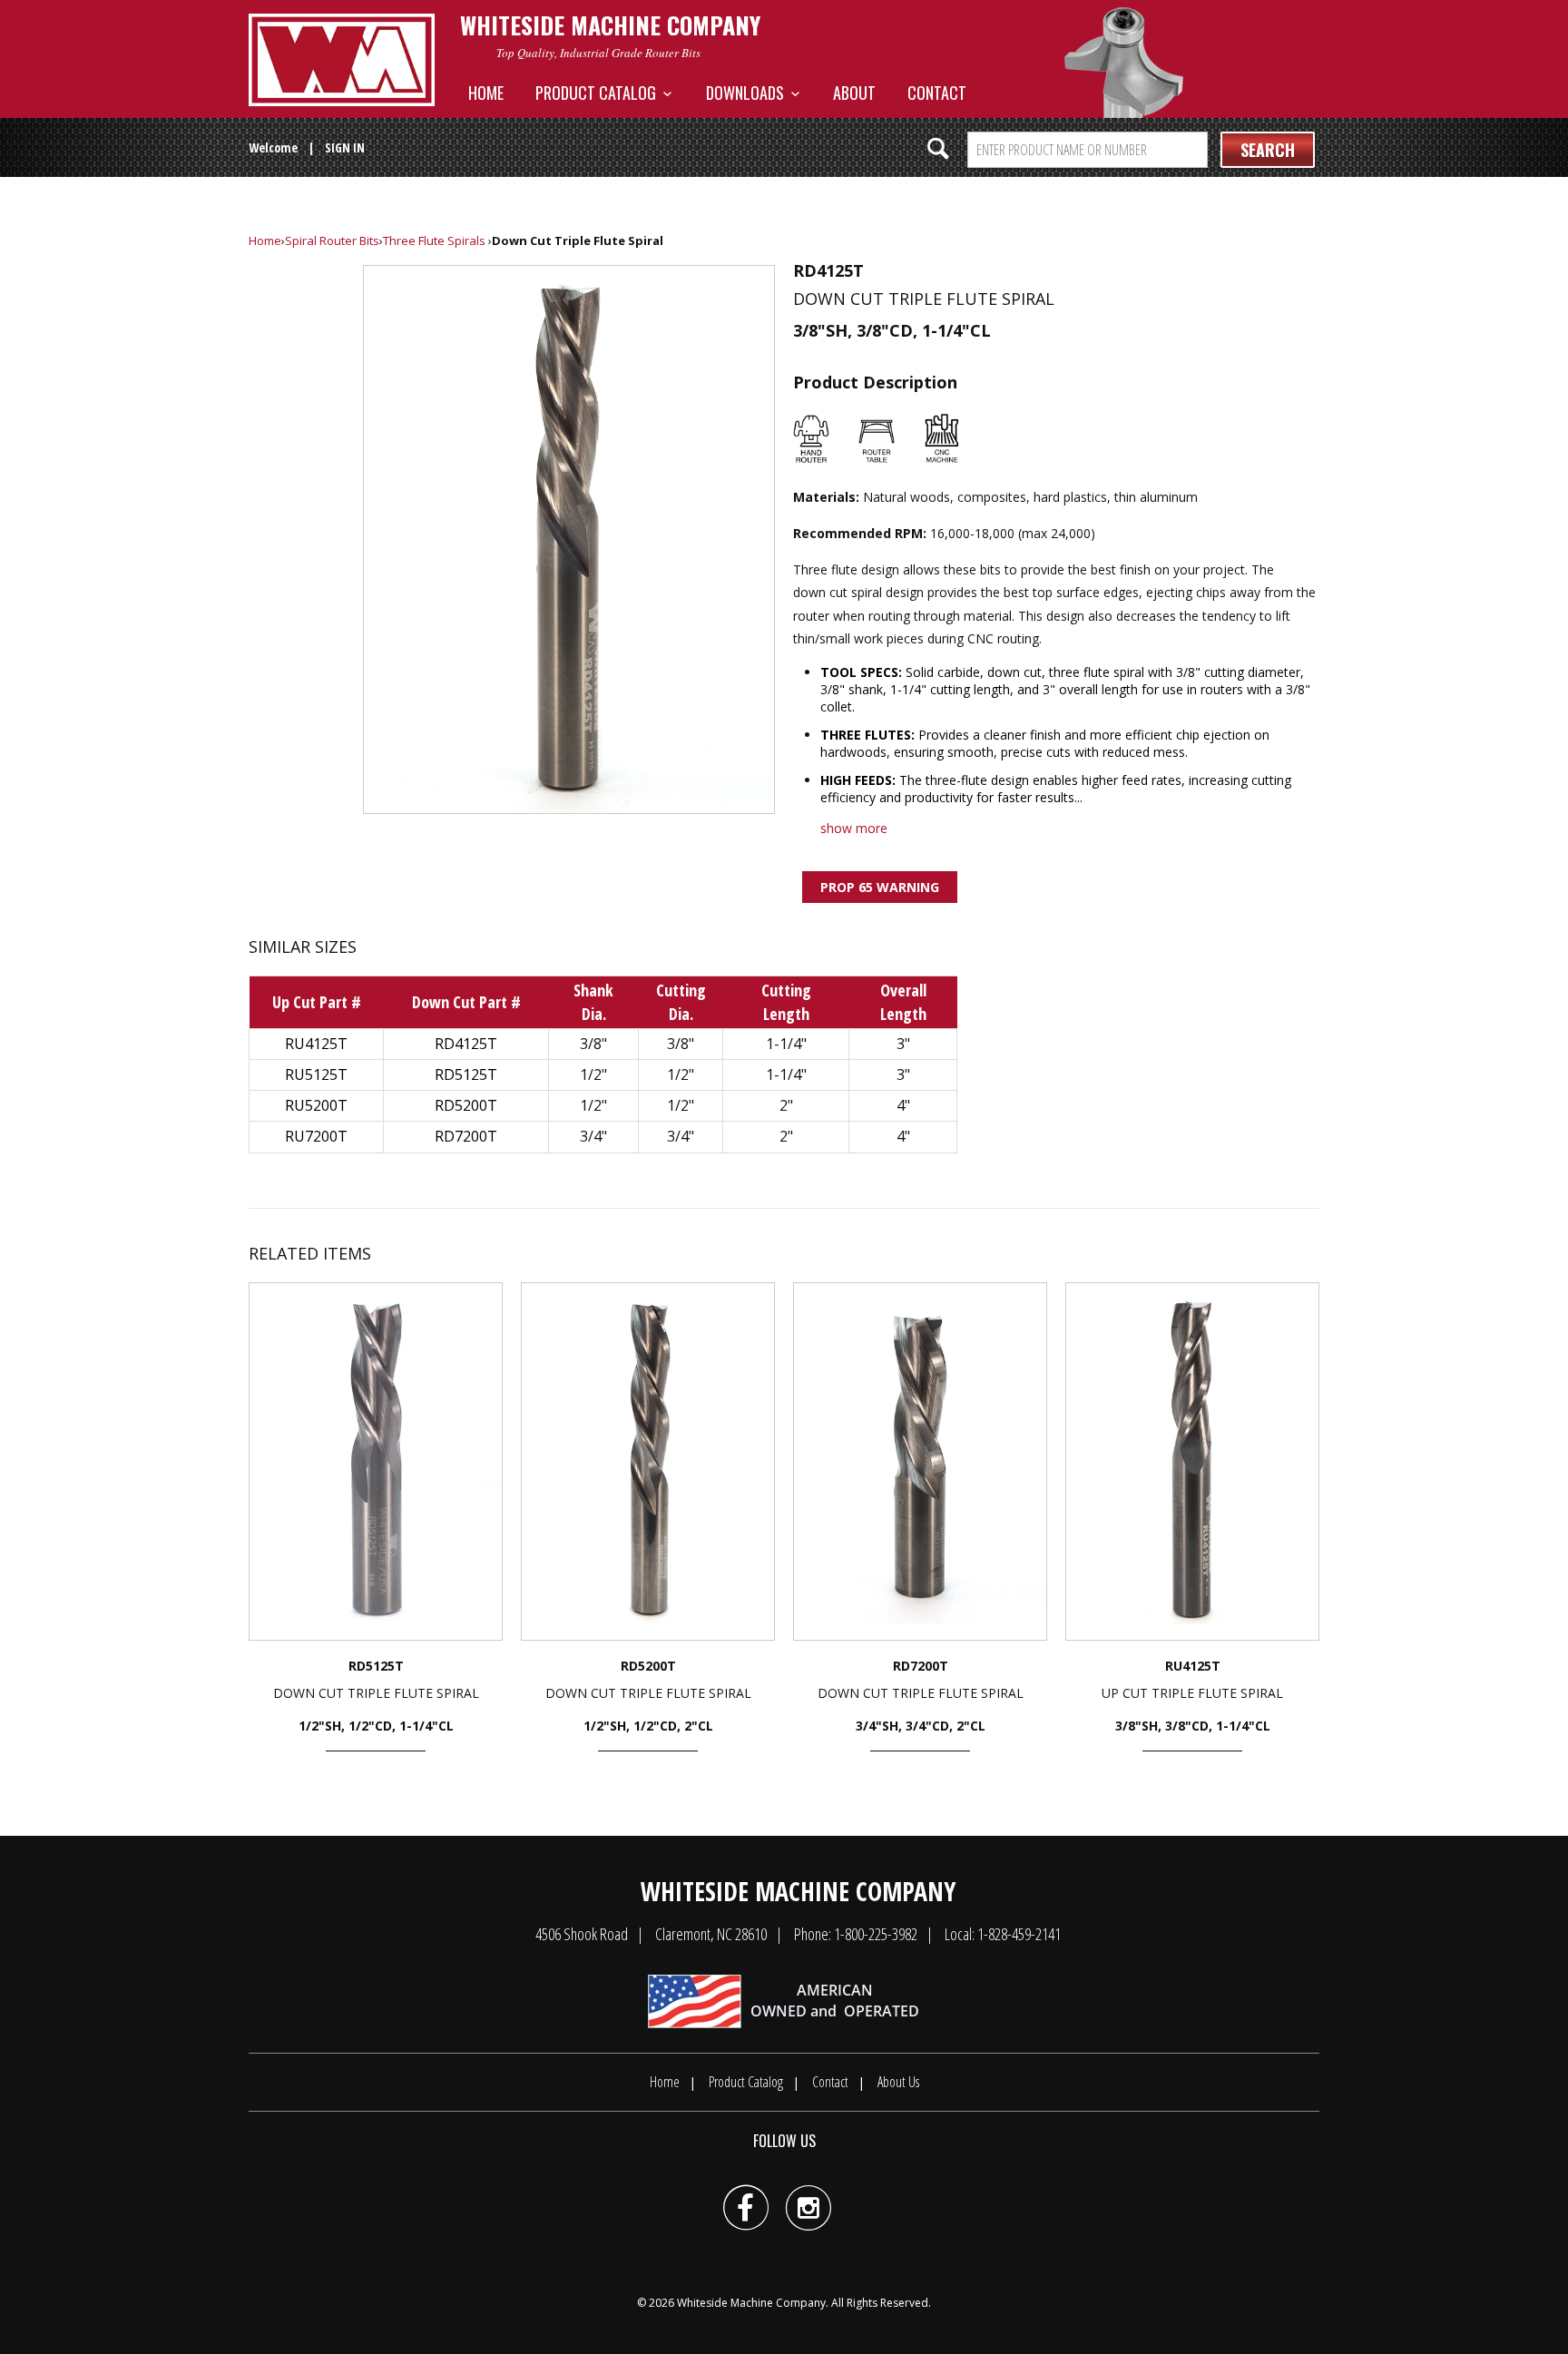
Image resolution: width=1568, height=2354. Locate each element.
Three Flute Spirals (434, 240)
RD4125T (466, 1044)
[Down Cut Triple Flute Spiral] (569, 539)
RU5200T (316, 1105)
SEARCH (1268, 150)
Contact (937, 93)
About (854, 93)
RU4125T (316, 1044)
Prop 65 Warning (880, 887)
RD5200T (466, 1105)
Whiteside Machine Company (751, 2303)
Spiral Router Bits (332, 240)
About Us (898, 2082)
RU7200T (316, 1136)
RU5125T (316, 1074)
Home (486, 93)
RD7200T (466, 1136)
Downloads (749, 93)
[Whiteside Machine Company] (342, 60)
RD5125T (466, 1074)
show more (854, 828)
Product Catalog (599, 93)
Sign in (345, 147)
